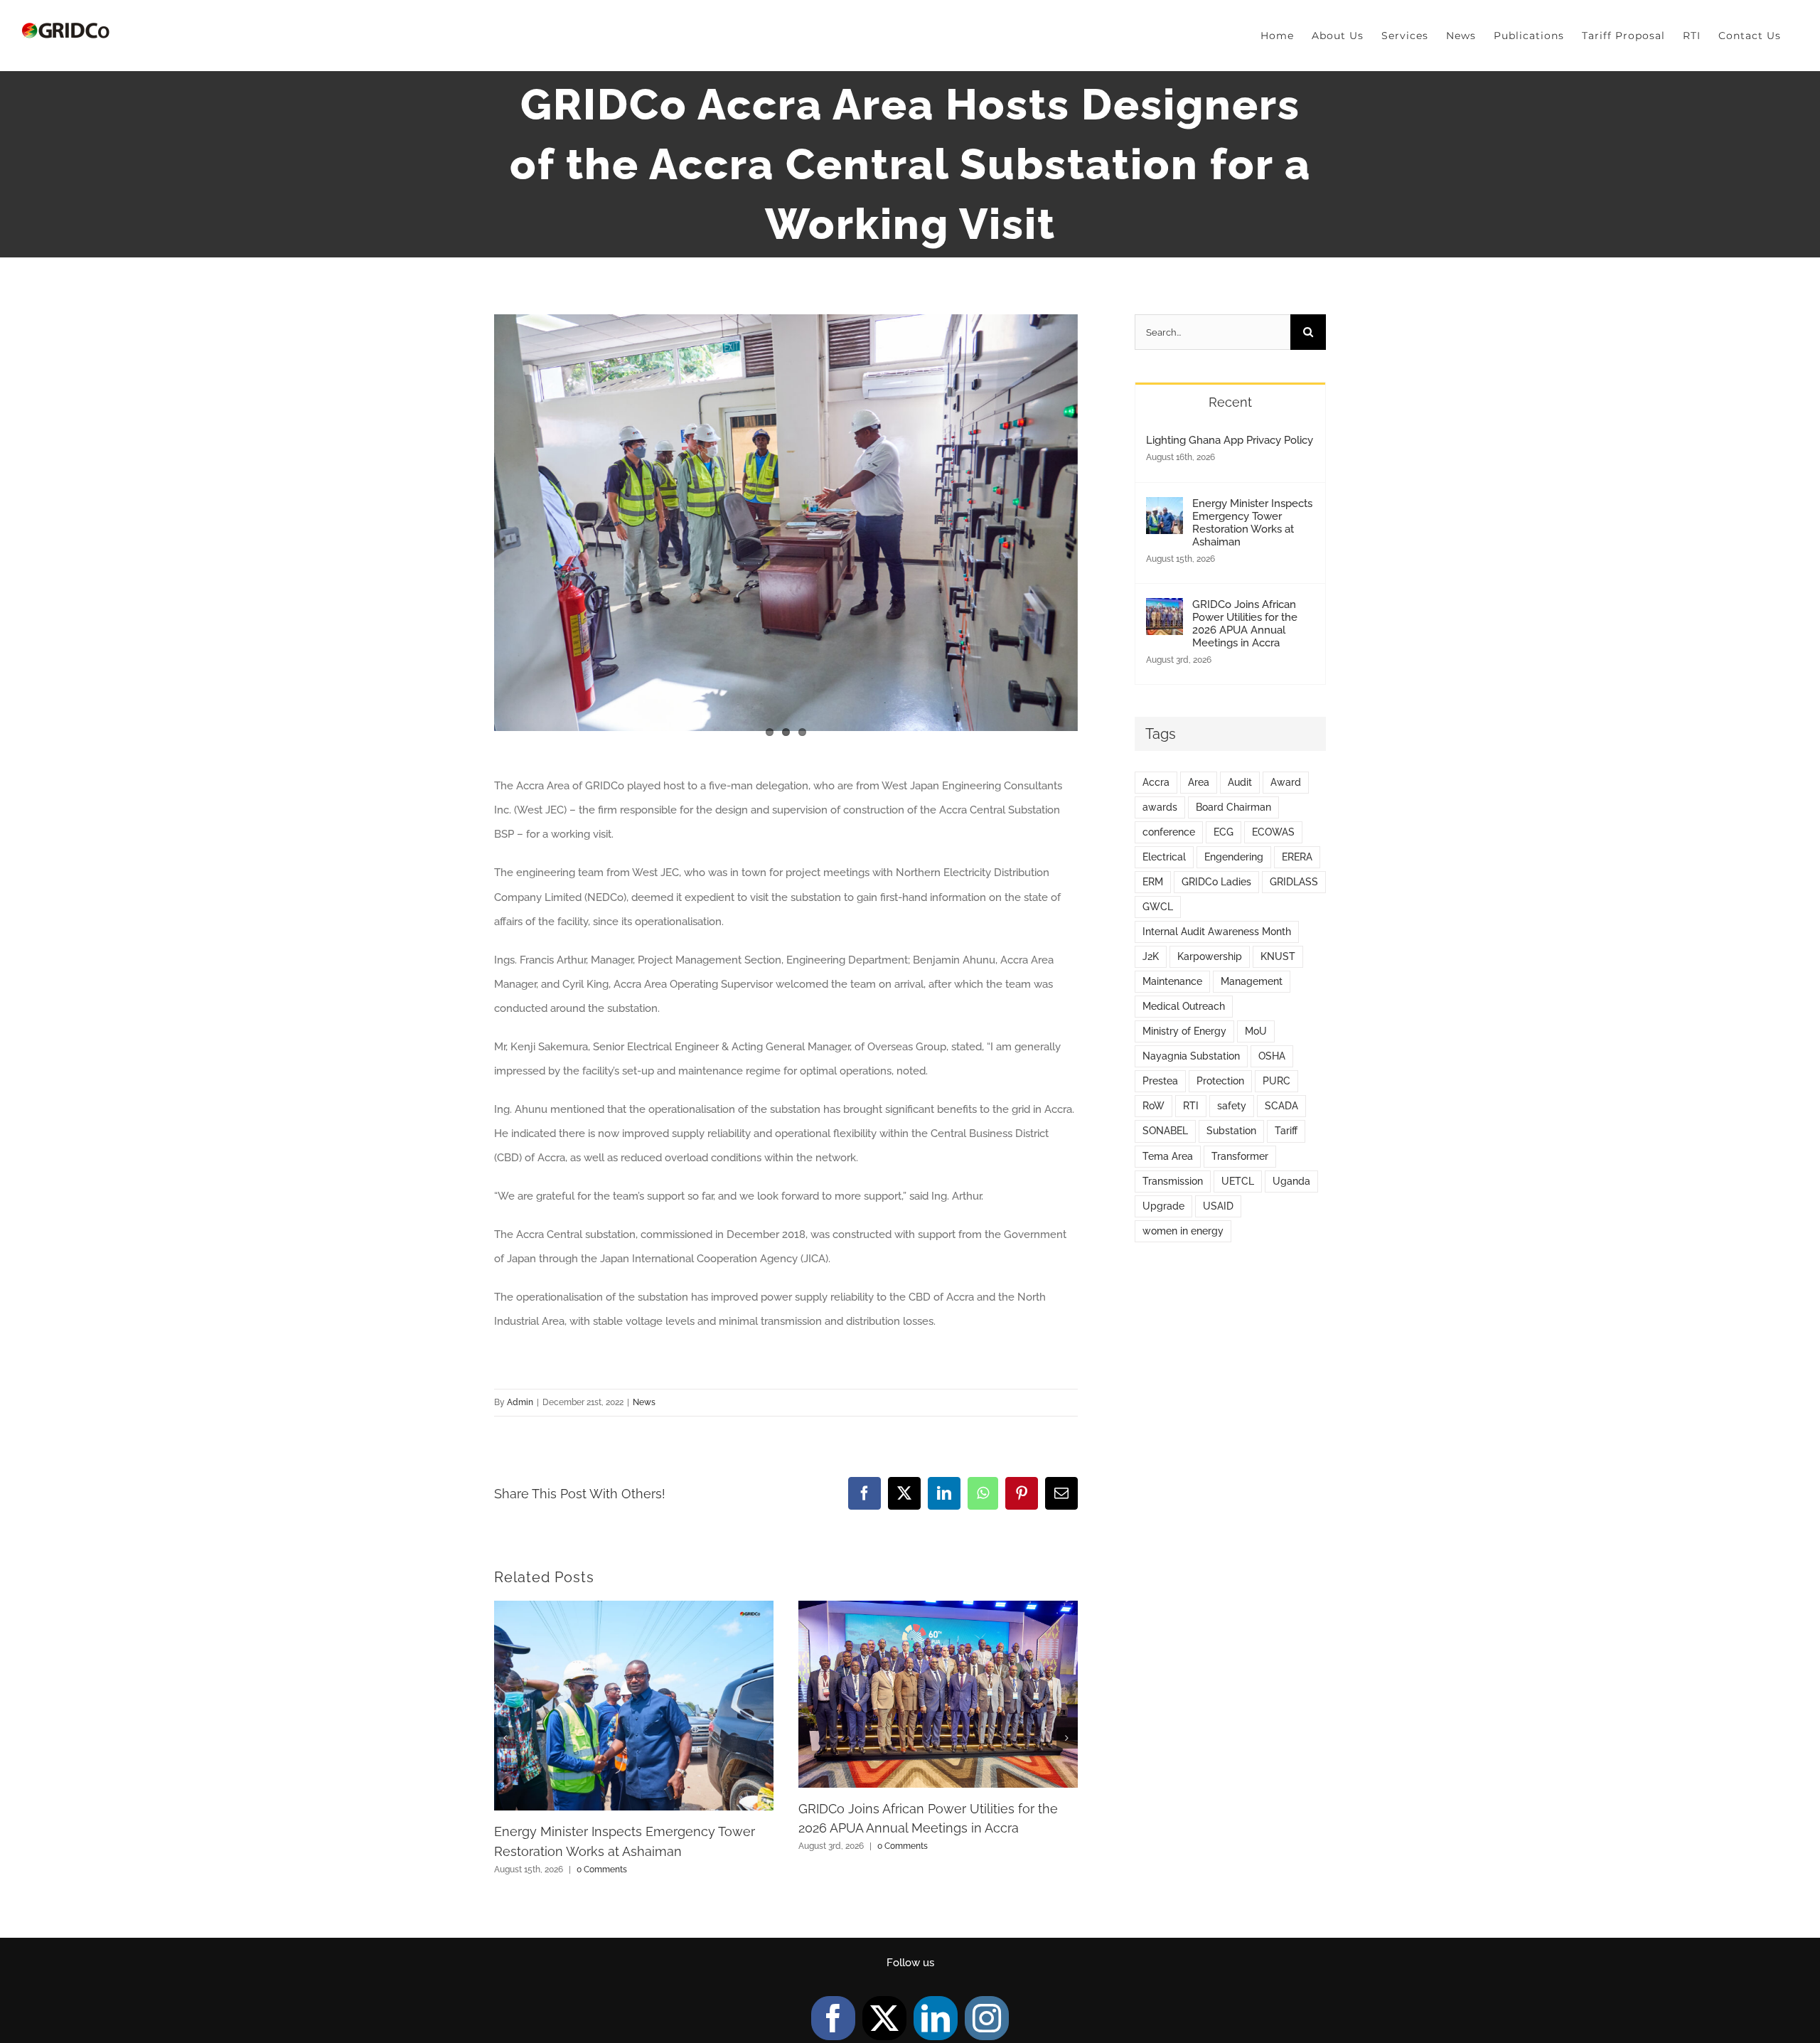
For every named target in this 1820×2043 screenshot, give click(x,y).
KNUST (1278, 956)
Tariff (1286, 1131)
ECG (1224, 832)
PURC (1276, 1081)
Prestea (1160, 1081)
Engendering (1234, 857)
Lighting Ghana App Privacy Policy (1230, 440)
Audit (1240, 782)
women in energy (1183, 1231)
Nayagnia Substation (1191, 1056)
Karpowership (1210, 956)
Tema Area (1168, 1156)
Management (1252, 981)
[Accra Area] (786, 523)
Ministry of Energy (1184, 1031)
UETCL (1238, 1181)
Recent (1230, 402)
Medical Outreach (1184, 1006)
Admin (520, 1402)
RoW (1153, 1106)
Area (1199, 782)
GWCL (1158, 907)
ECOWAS (1273, 832)
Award (1286, 782)
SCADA (1281, 1106)
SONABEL (1165, 1131)
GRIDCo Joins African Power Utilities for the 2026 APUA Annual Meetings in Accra (1245, 624)
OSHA (1272, 1056)
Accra (1156, 782)
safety (1232, 1106)
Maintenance (1172, 981)
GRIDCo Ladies (1216, 882)
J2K (1151, 956)
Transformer (1240, 1156)
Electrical (1164, 857)
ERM (1153, 882)
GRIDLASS (1294, 882)
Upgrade (1163, 1206)
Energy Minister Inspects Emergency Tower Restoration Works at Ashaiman (1252, 523)
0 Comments (602, 1869)
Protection (1220, 1081)
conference (1169, 832)
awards (1160, 807)
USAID (1218, 1206)
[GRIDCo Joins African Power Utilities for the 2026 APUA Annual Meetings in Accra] (1165, 610)
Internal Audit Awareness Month (1217, 932)
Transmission (1173, 1181)
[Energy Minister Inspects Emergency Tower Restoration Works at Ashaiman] (1165, 509)
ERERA (1297, 857)
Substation (1231, 1131)
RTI (1191, 1106)
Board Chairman (1233, 807)
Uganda (1291, 1181)
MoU (1256, 1031)
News (644, 1402)
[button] (505, 1738)
